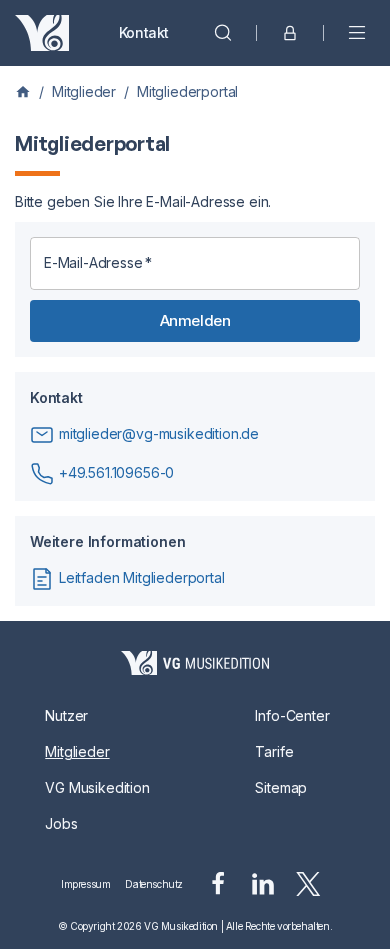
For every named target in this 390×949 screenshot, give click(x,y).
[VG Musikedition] (42, 33)
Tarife (274, 751)
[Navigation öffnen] (357, 33)
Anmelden (195, 320)
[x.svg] (308, 884)
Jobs (61, 823)
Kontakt (144, 32)
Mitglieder (84, 91)
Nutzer (66, 715)
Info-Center (292, 715)
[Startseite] (195, 663)
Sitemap (281, 787)
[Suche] (223, 33)
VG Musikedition (97, 787)
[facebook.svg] (218, 884)
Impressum (85, 884)
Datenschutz (154, 884)
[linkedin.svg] (263, 884)
